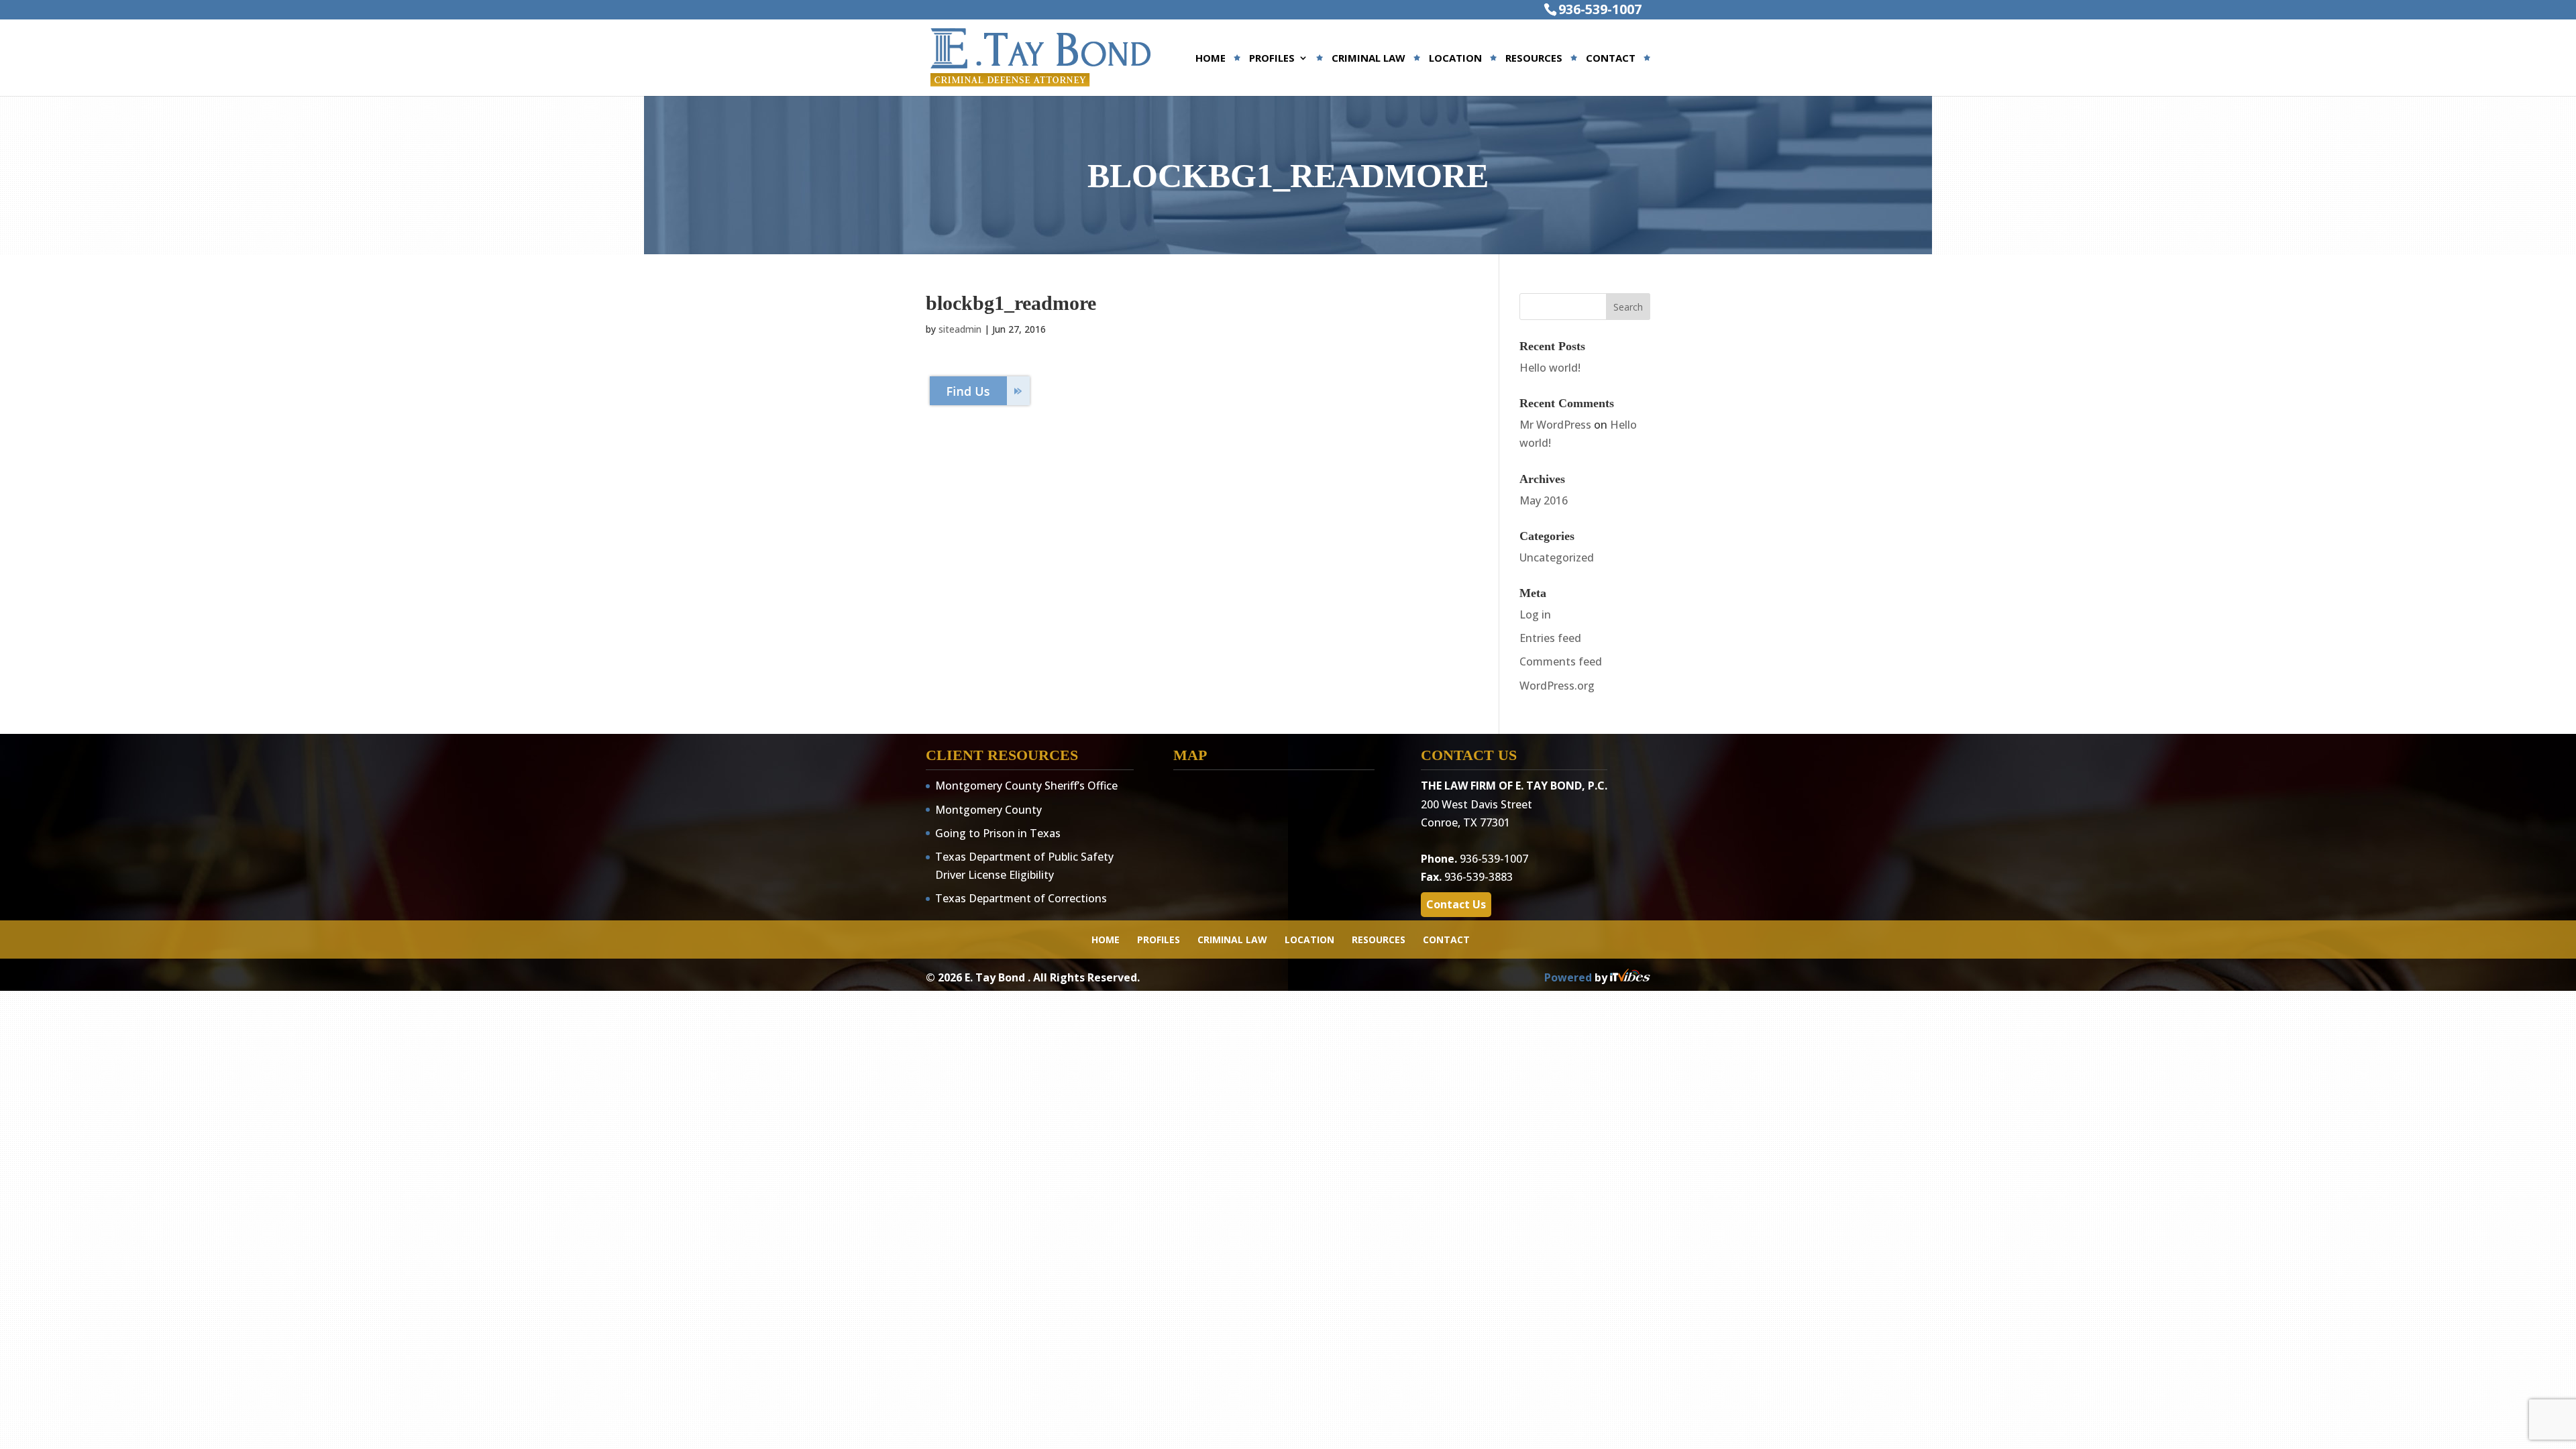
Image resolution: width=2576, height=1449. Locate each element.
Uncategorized (1557, 557)
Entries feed (1550, 638)
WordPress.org (1557, 686)
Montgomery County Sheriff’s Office (1026, 786)
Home (1211, 59)
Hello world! (1550, 368)
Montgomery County (988, 810)
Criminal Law (1368, 59)
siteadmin (960, 329)
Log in (1535, 614)
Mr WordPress (1555, 425)
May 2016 (1544, 500)
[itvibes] (1630, 977)
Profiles (1272, 59)
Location (1455, 59)
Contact (1611, 59)
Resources (1534, 59)
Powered (1569, 977)
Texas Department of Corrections (1021, 898)
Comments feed (1561, 661)
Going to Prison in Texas (998, 833)
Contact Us (1456, 904)
